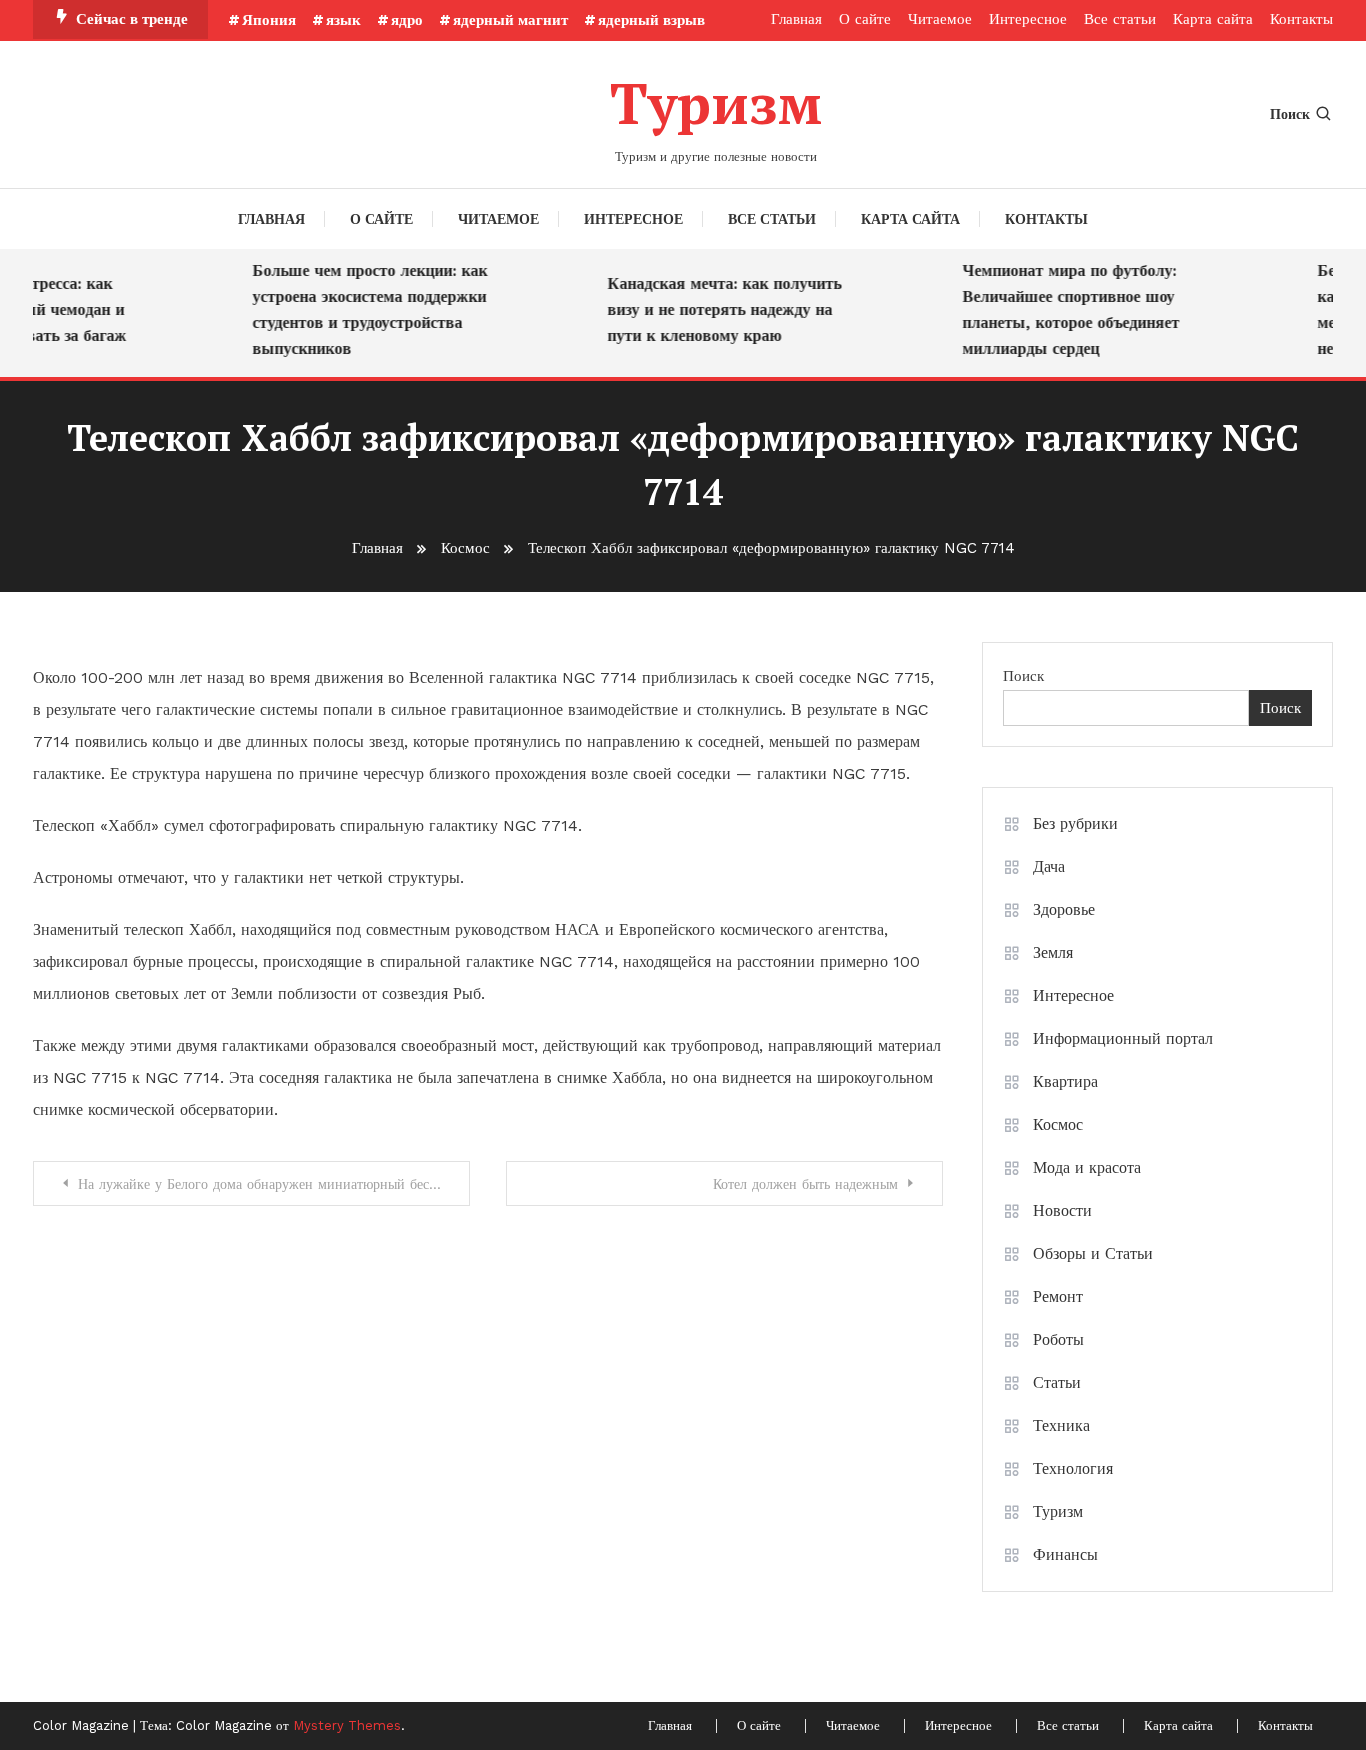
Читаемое (940, 19)
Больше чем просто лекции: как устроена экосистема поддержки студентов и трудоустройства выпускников (358, 309)
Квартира (1065, 1081)
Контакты (1301, 19)
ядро (407, 20)
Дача (1049, 866)
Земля (1053, 952)
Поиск (1290, 114)
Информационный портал (1123, 1038)
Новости (1062, 1210)
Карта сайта (1213, 19)
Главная (796, 19)
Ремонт (1058, 1296)
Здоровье (1064, 909)
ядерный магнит (510, 20)
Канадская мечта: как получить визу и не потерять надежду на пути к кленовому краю (713, 309)
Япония (269, 20)
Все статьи (1120, 19)
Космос (1058, 1124)
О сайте (865, 19)
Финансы (1065, 1554)
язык (343, 20)
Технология (1073, 1468)
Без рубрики (1075, 823)
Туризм (716, 103)
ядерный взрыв (651, 20)
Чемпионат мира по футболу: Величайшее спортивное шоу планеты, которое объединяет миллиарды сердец (1059, 309)
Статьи (1057, 1382)
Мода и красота (1087, 1167)
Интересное (1028, 19)
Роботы (1058, 1339)
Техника (1061, 1425)
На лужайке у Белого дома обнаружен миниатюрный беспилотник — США (274, 1184)
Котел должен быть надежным (805, 1184)
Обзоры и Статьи (1093, 1253)
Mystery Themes (347, 1725)
